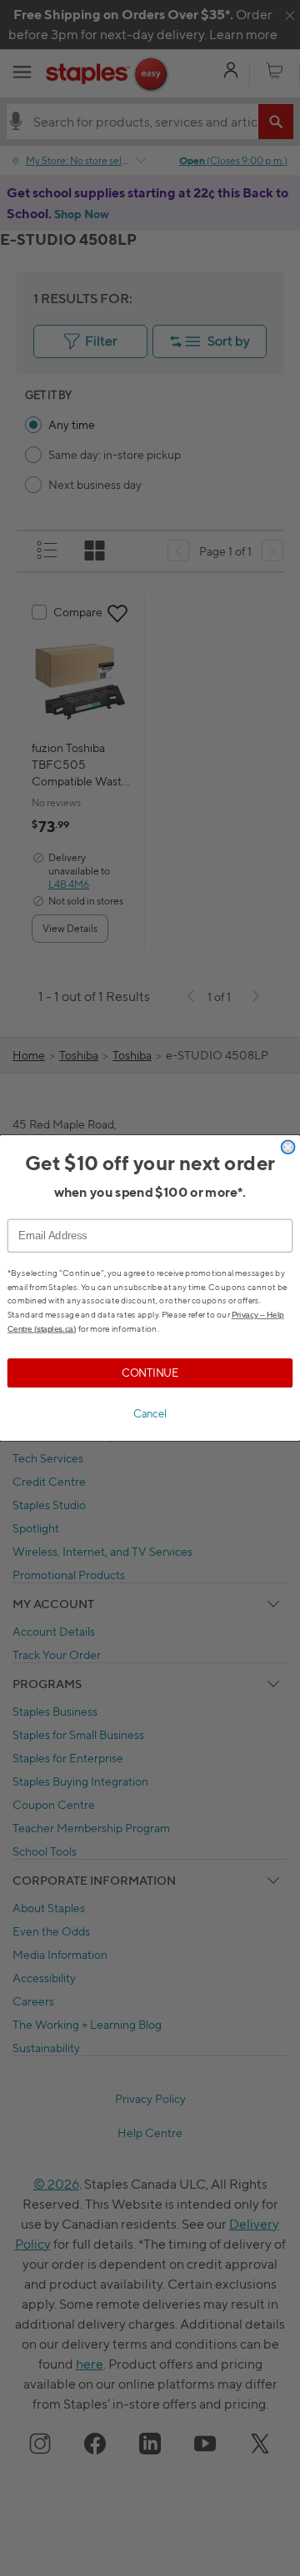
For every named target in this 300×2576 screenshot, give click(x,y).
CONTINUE (150, 1373)
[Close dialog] (288, 1147)
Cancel (150, 1414)
